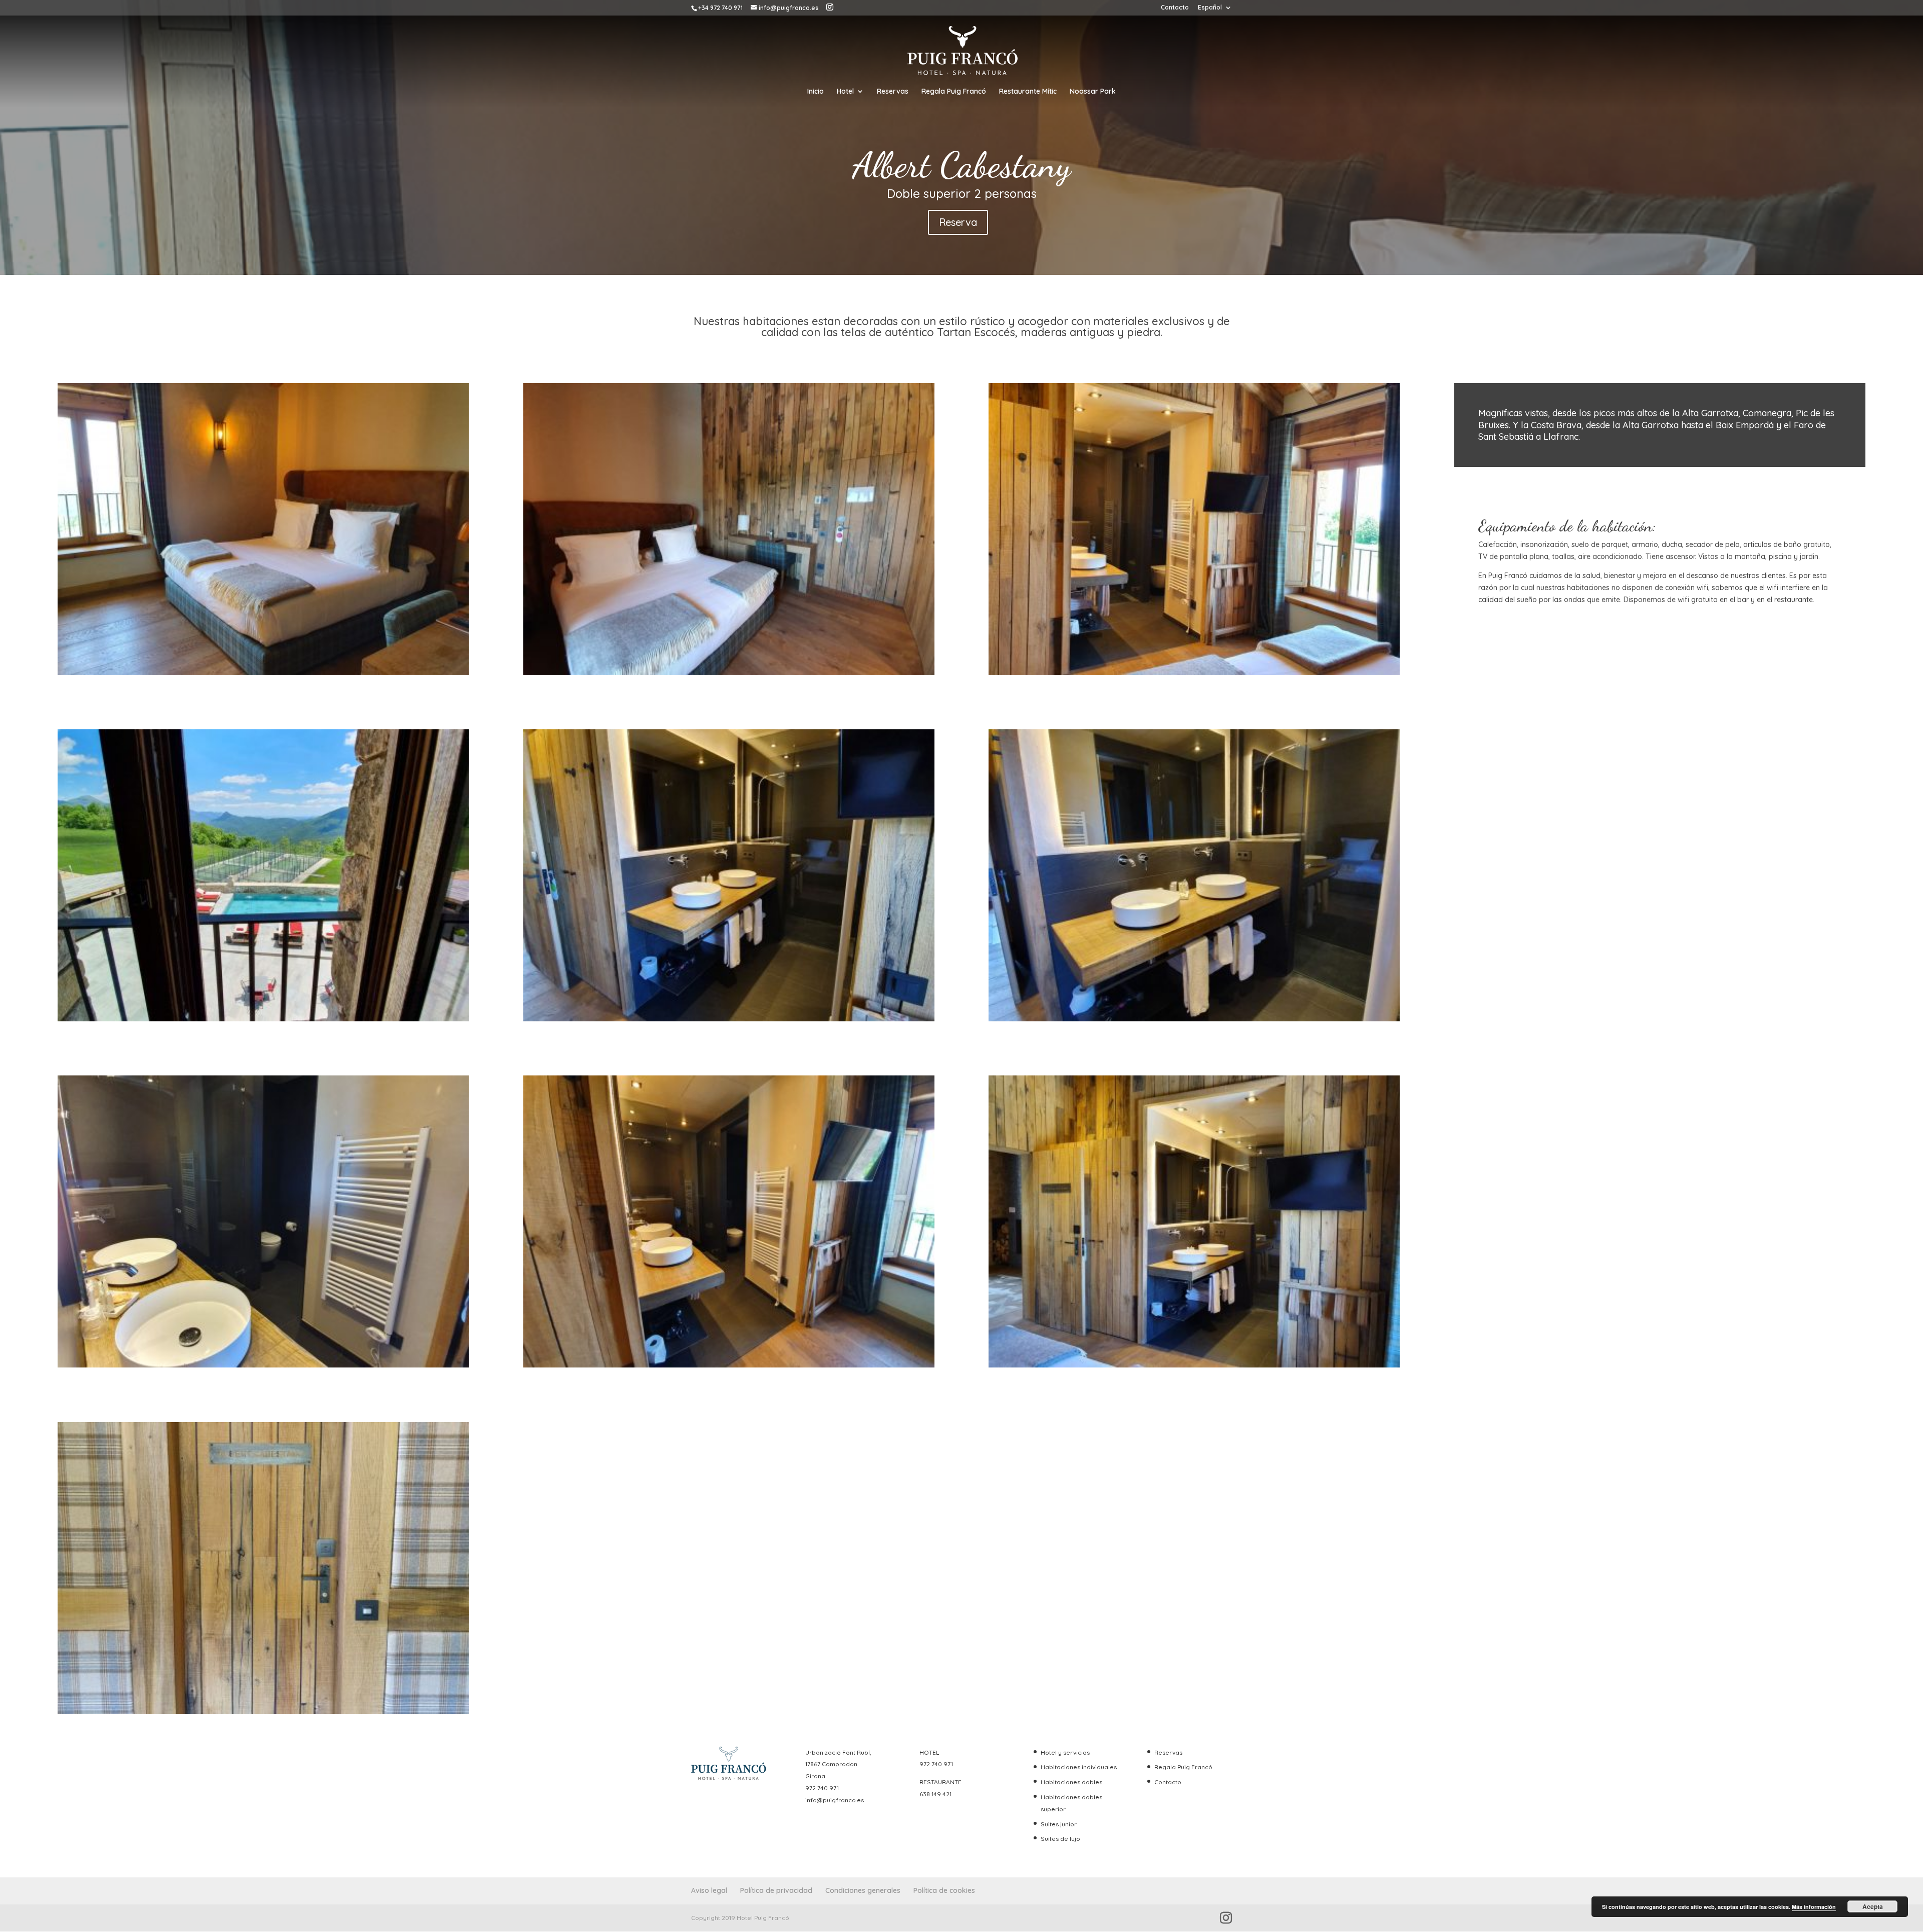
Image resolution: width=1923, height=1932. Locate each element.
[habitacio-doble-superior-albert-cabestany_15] (263, 673)
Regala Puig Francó (954, 92)
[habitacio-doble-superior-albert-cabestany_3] (729, 673)
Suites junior (1059, 1824)
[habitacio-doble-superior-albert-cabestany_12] (1194, 1365)
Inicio (816, 92)
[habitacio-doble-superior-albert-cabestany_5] (1194, 1019)
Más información (1814, 1907)
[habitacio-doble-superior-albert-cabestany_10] (729, 1365)
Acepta (1873, 1906)
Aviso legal (709, 1890)
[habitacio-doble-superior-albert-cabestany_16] (263, 1712)
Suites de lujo (1060, 1839)
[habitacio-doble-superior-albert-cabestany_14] (1194, 673)
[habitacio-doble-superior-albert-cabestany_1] (263, 1019)
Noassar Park (1093, 92)
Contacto (1175, 8)
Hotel (845, 92)
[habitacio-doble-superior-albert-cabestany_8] (729, 1019)
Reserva (958, 222)
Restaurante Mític (1028, 92)
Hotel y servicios (1065, 1752)
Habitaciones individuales (1079, 1767)
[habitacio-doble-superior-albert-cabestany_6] (263, 1365)
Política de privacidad (776, 1890)
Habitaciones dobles (1071, 1782)
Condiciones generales (863, 1890)
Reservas (893, 92)
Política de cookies (944, 1890)
